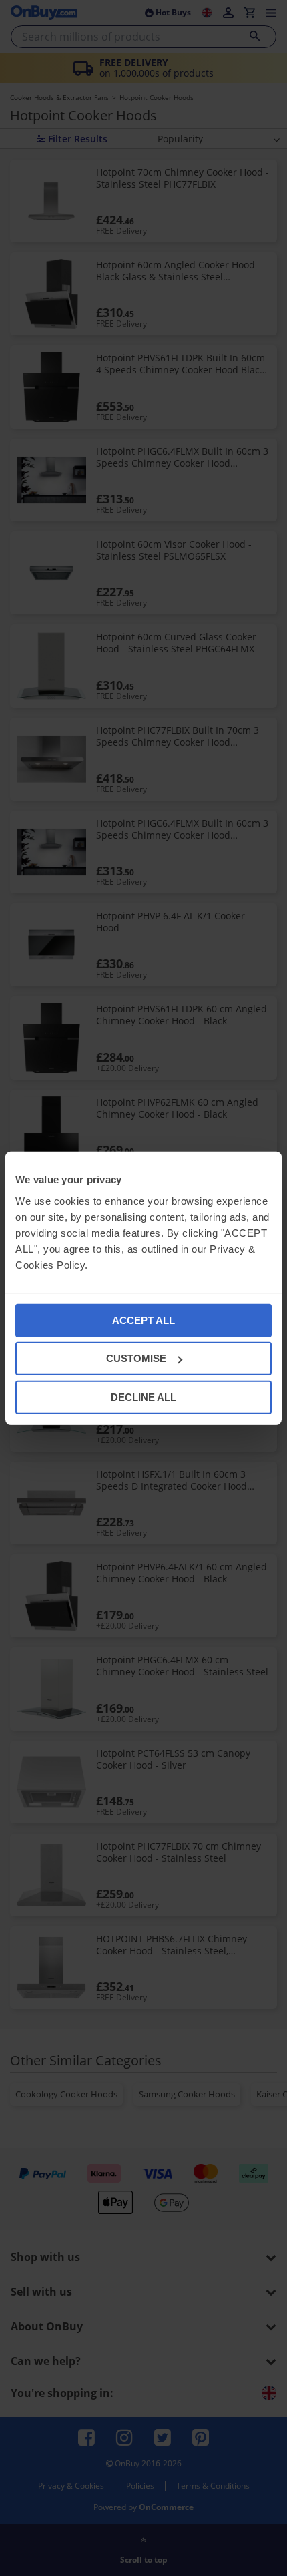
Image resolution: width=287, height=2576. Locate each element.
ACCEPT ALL (143, 1320)
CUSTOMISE (136, 1358)
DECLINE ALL (143, 1397)
